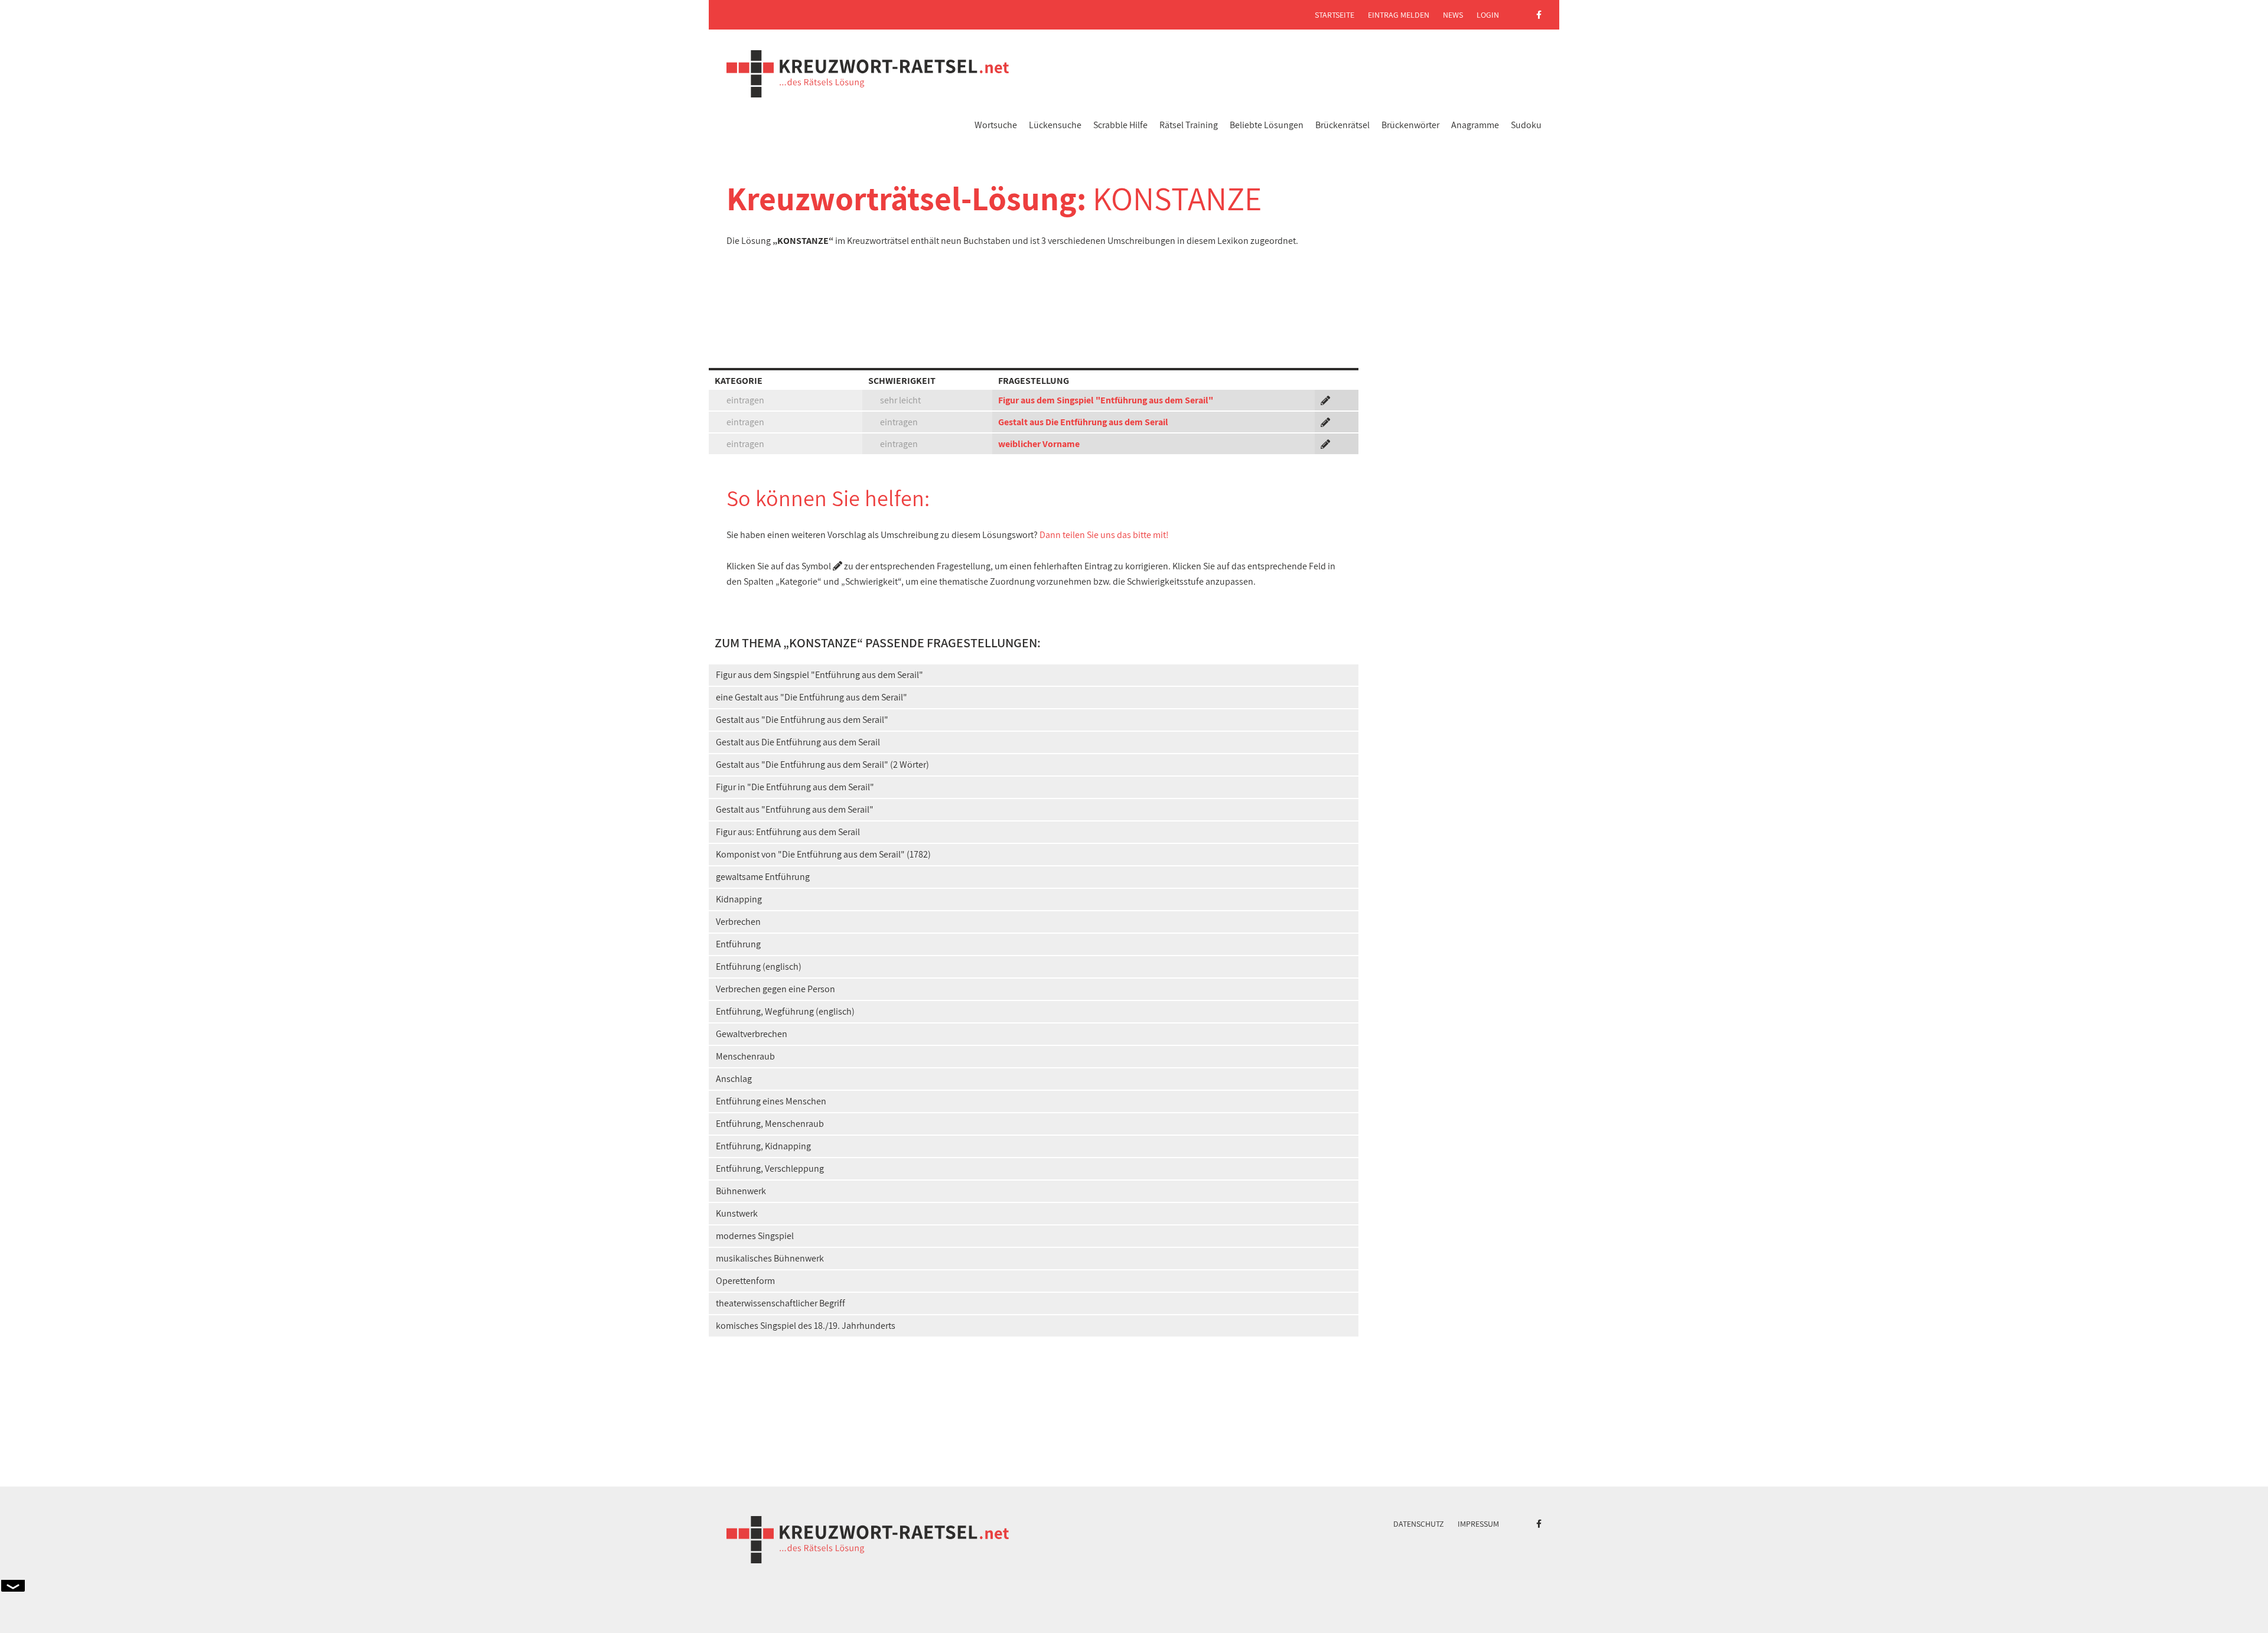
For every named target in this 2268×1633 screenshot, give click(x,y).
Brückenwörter (1410, 125)
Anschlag (734, 1079)
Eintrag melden (1399, 15)
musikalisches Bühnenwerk (770, 1258)
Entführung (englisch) (759, 967)
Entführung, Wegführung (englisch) (785, 1011)
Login (1488, 15)
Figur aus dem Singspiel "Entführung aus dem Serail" (1106, 400)
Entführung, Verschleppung (770, 1168)
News (1453, 15)
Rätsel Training (1189, 125)
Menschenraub (745, 1056)
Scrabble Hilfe (1120, 125)
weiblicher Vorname (1039, 444)
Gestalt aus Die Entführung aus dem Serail (1083, 422)
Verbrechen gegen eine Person (775, 989)
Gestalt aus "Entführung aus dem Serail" (795, 809)
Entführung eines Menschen (771, 1101)
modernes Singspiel (755, 1236)
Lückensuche (1055, 125)
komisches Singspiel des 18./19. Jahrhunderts (806, 1326)
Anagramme (1475, 125)
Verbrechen (738, 922)
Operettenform (745, 1281)
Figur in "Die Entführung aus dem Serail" (795, 787)
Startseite (1335, 15)
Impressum (1478, 1524)
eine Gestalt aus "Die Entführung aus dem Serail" (812, 697)
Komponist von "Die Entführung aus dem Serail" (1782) (823, 854)
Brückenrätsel (1342, 125)
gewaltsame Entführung (763, 877)
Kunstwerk (737, 1213)
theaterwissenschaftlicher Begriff (781, 1303)
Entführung (738, 944)
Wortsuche (996, 125)
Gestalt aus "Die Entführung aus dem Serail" (802, 720)
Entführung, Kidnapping (763, 1146)
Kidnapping (739, 899)
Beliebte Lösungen (1267, 125)
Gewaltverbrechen (752, 1034)
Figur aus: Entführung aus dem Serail (788, 832)
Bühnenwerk (741, 1191)
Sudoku (1526, 125)
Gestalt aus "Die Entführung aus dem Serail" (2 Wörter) (822, 765)
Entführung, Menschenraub (770, 1124)
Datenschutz (1419, 1524)
